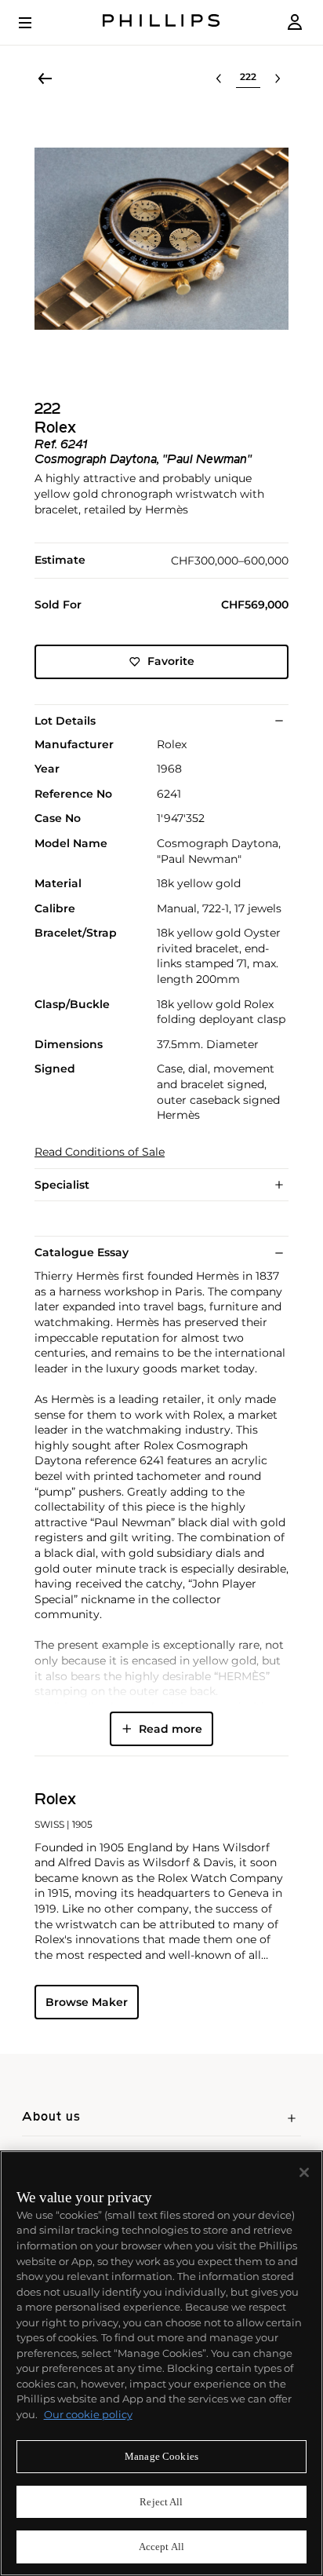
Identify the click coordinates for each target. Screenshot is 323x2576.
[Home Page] (161, 22)
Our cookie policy (88, 2414)
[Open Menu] (36, 23)
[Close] (304, 2172)
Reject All (161, 2502)
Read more (171, 1729)
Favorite (171, 661)
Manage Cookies (161, 2456)
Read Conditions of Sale (100, 1152)
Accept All (161, 2547)
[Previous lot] (219, 79)
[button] (161, 239)
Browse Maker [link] (87, 2002)
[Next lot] (278, 79)
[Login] (295, 22)
